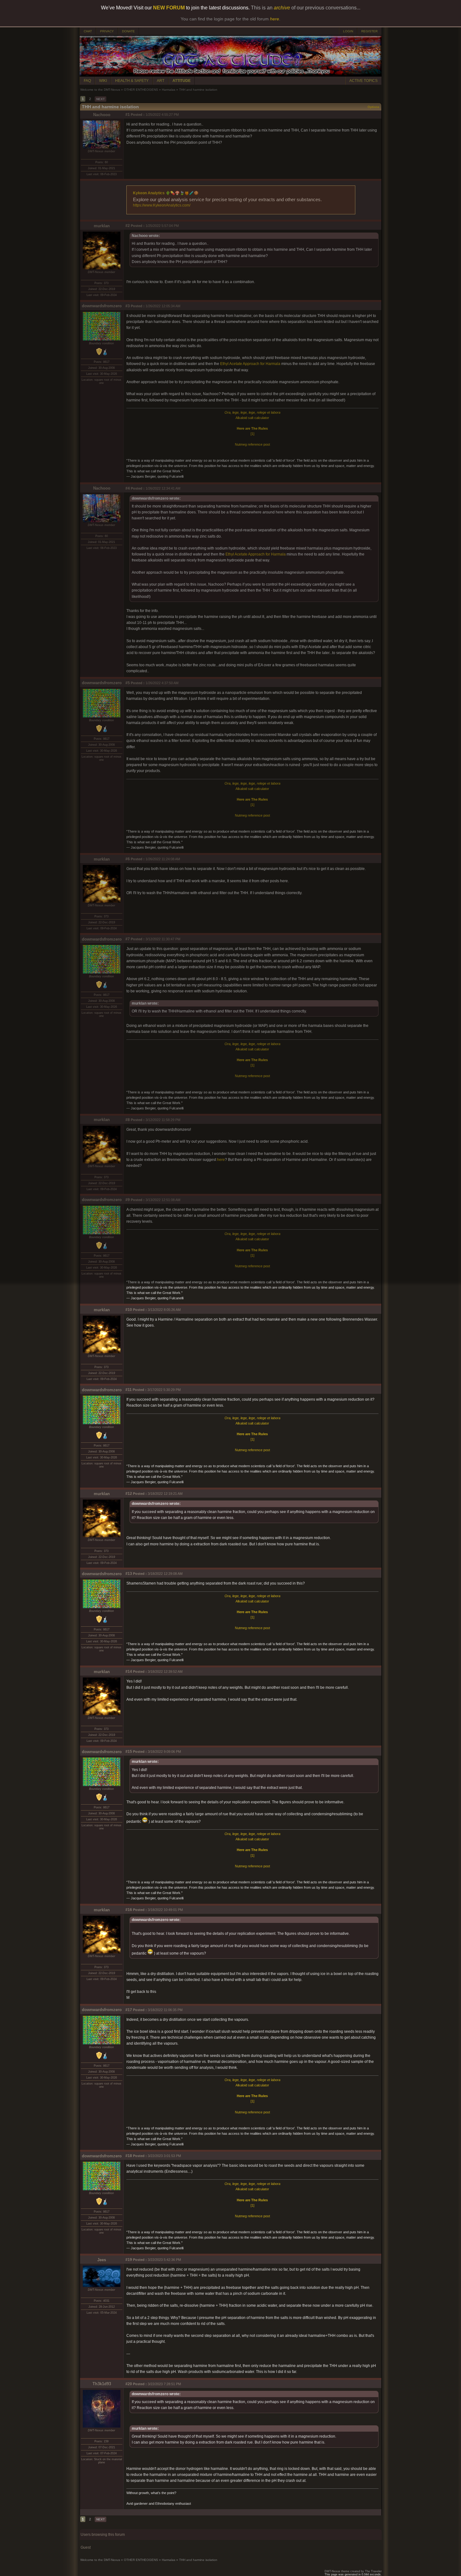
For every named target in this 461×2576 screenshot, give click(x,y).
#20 (129, 2384)
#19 (129, 2260)
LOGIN (348, 31)
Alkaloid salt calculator (252, 418)
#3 (128, 306)
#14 (129, 1672)
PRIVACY (107, 31)
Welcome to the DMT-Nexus (100, 90)
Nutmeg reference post (252, 444)
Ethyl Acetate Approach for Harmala (250, 364)
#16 (129, 1910)
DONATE (128, 31)
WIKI (103, 81)
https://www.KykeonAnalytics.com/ (162, 205)
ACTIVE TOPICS (363, 81)
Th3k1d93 (102, 2384)
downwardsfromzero (102, 306)
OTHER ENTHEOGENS (141, 90)
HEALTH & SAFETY (132, 81)
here (221, 1160)
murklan (102, 226)
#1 (128, 115)
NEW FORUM (169, 8)
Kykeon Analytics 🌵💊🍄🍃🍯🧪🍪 (166, 193)
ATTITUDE (182, 81)
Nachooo (102, 115)
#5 (128, 683)
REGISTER (369, 31)
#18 (129, 2156)
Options (374, 107)
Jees (102, 2260)
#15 (129, 1752)
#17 (129, 2010)
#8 (128, 1120)
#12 (129, 1494)
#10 (129, 1310)
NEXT (101, 99)
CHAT (88, 31)
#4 (128, 488)
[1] (252, 434)
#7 (128, 939)
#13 (129, 1574)
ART (161, 81)
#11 (129, 1390)
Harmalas (169, 90)
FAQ (87, 81)
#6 (128, 859)
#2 (128, 226)
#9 (128, 1200)
